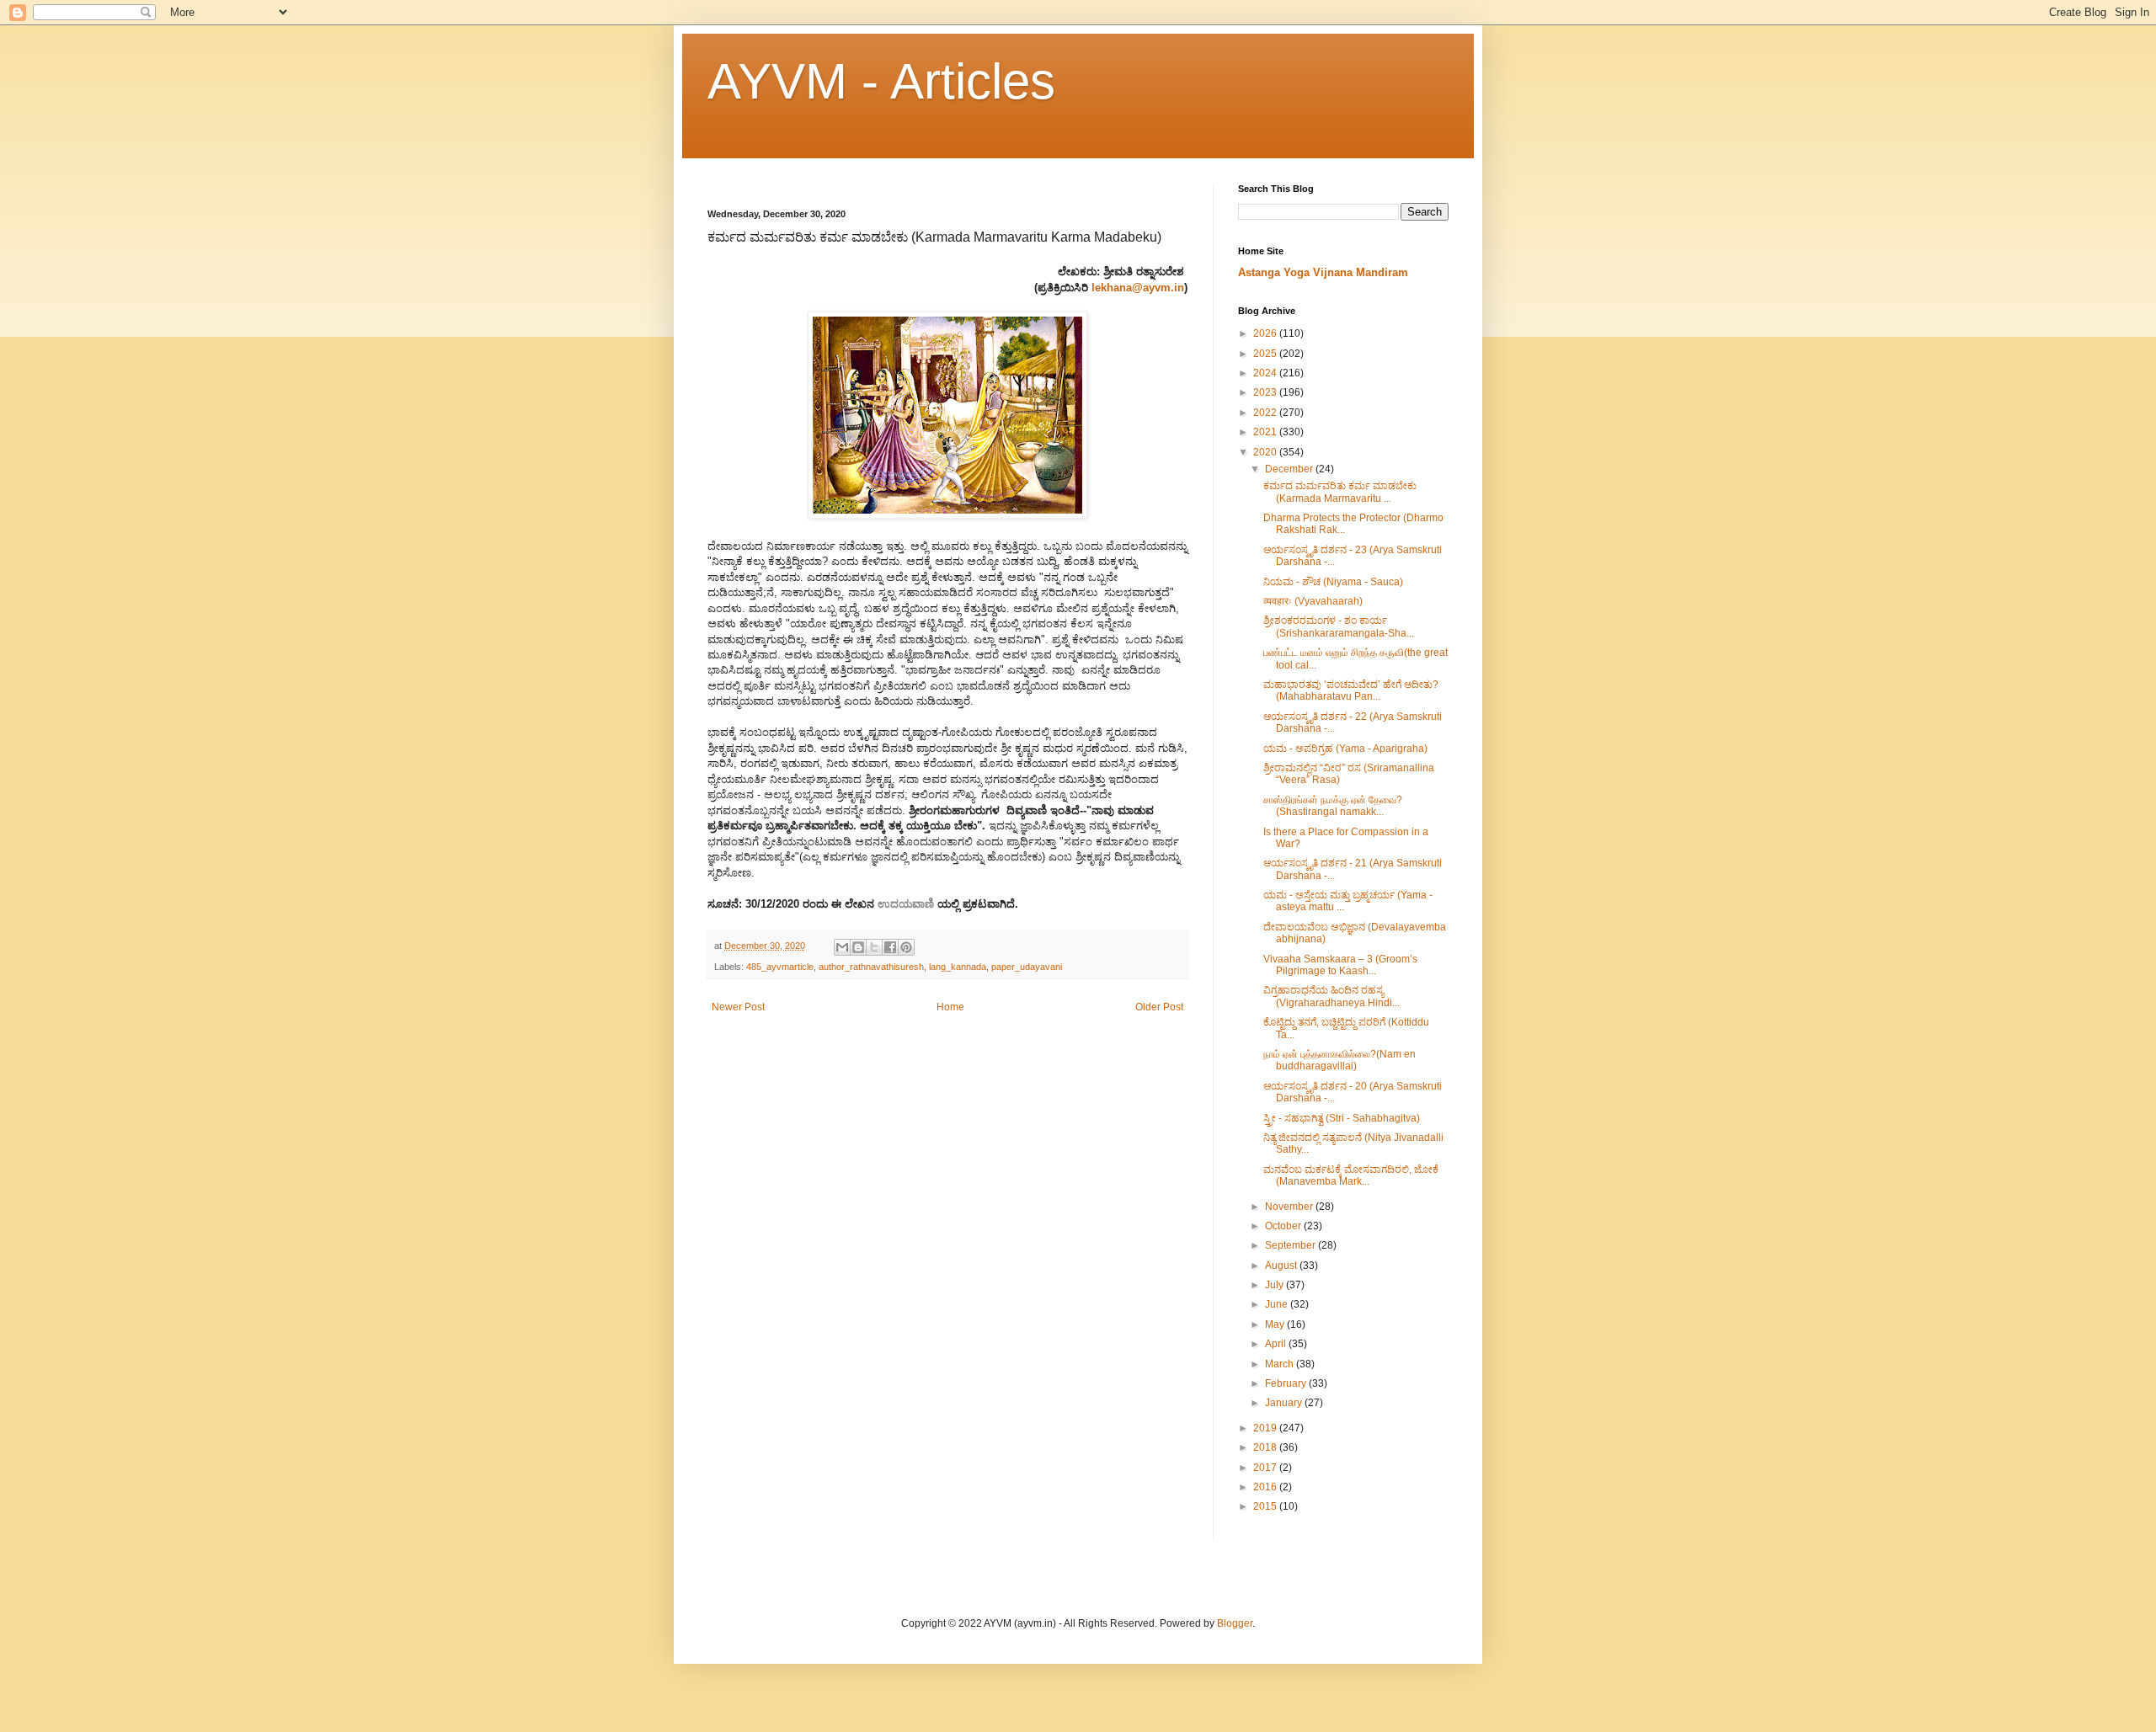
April (1277, 1344)
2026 (1266, 333)
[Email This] (842, 947)
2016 (1266, 1487)
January (1285, 1403)
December (1290, 469)
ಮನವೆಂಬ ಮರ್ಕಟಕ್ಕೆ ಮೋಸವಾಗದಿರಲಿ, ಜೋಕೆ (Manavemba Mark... (1351, 1175)
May (1276, 1324)
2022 (1266, 413)
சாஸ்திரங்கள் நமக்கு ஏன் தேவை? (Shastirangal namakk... (1333, 806)
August (1282, 1266)
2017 (1266, 1468)
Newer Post (738, 1007)
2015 (1266, 1506)
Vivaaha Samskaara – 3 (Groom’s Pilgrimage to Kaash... (1340, 965)
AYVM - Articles (881, 81)
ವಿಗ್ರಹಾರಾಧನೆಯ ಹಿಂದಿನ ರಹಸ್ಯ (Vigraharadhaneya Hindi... (1331, 996)
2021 (1266, 432)
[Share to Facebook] (890, 947)
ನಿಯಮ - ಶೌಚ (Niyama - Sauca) (1333, 582)
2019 (1266, 1428)
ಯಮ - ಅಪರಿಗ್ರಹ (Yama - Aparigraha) (1345, 749)
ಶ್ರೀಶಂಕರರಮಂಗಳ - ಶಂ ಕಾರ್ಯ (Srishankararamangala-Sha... (1339, 626)
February (1287, 1383)
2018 (1266, 1447)
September (1291, 1245)
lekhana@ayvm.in (1138, 288)
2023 (1266, 392)
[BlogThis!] (858, 947)
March (1281, 1364)
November (1290, 1207)
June (1278, 1304)
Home (950, 1007)
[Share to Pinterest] (906, 947)
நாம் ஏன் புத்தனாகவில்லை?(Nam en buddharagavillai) (1339, 1060)
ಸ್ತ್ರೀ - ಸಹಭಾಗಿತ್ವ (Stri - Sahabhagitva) (1342, 1118)
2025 (1266, 354)
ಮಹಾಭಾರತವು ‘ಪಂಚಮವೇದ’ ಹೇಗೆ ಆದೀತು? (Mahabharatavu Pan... (1351, 690)
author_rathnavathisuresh (871, 967)
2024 (1266, 373)
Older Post (1159, 1007)
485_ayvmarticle (780, 967)
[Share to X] (874, 947)
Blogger (1235, 1623)
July (1275, 1285)
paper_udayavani (1027, 967)
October (1284, 1226)
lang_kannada (958, 967)
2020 (1266, 452)
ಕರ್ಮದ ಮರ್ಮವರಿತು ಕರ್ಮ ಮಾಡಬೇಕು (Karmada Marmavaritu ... (1340, 492)
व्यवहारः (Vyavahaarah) (1313, 601)
